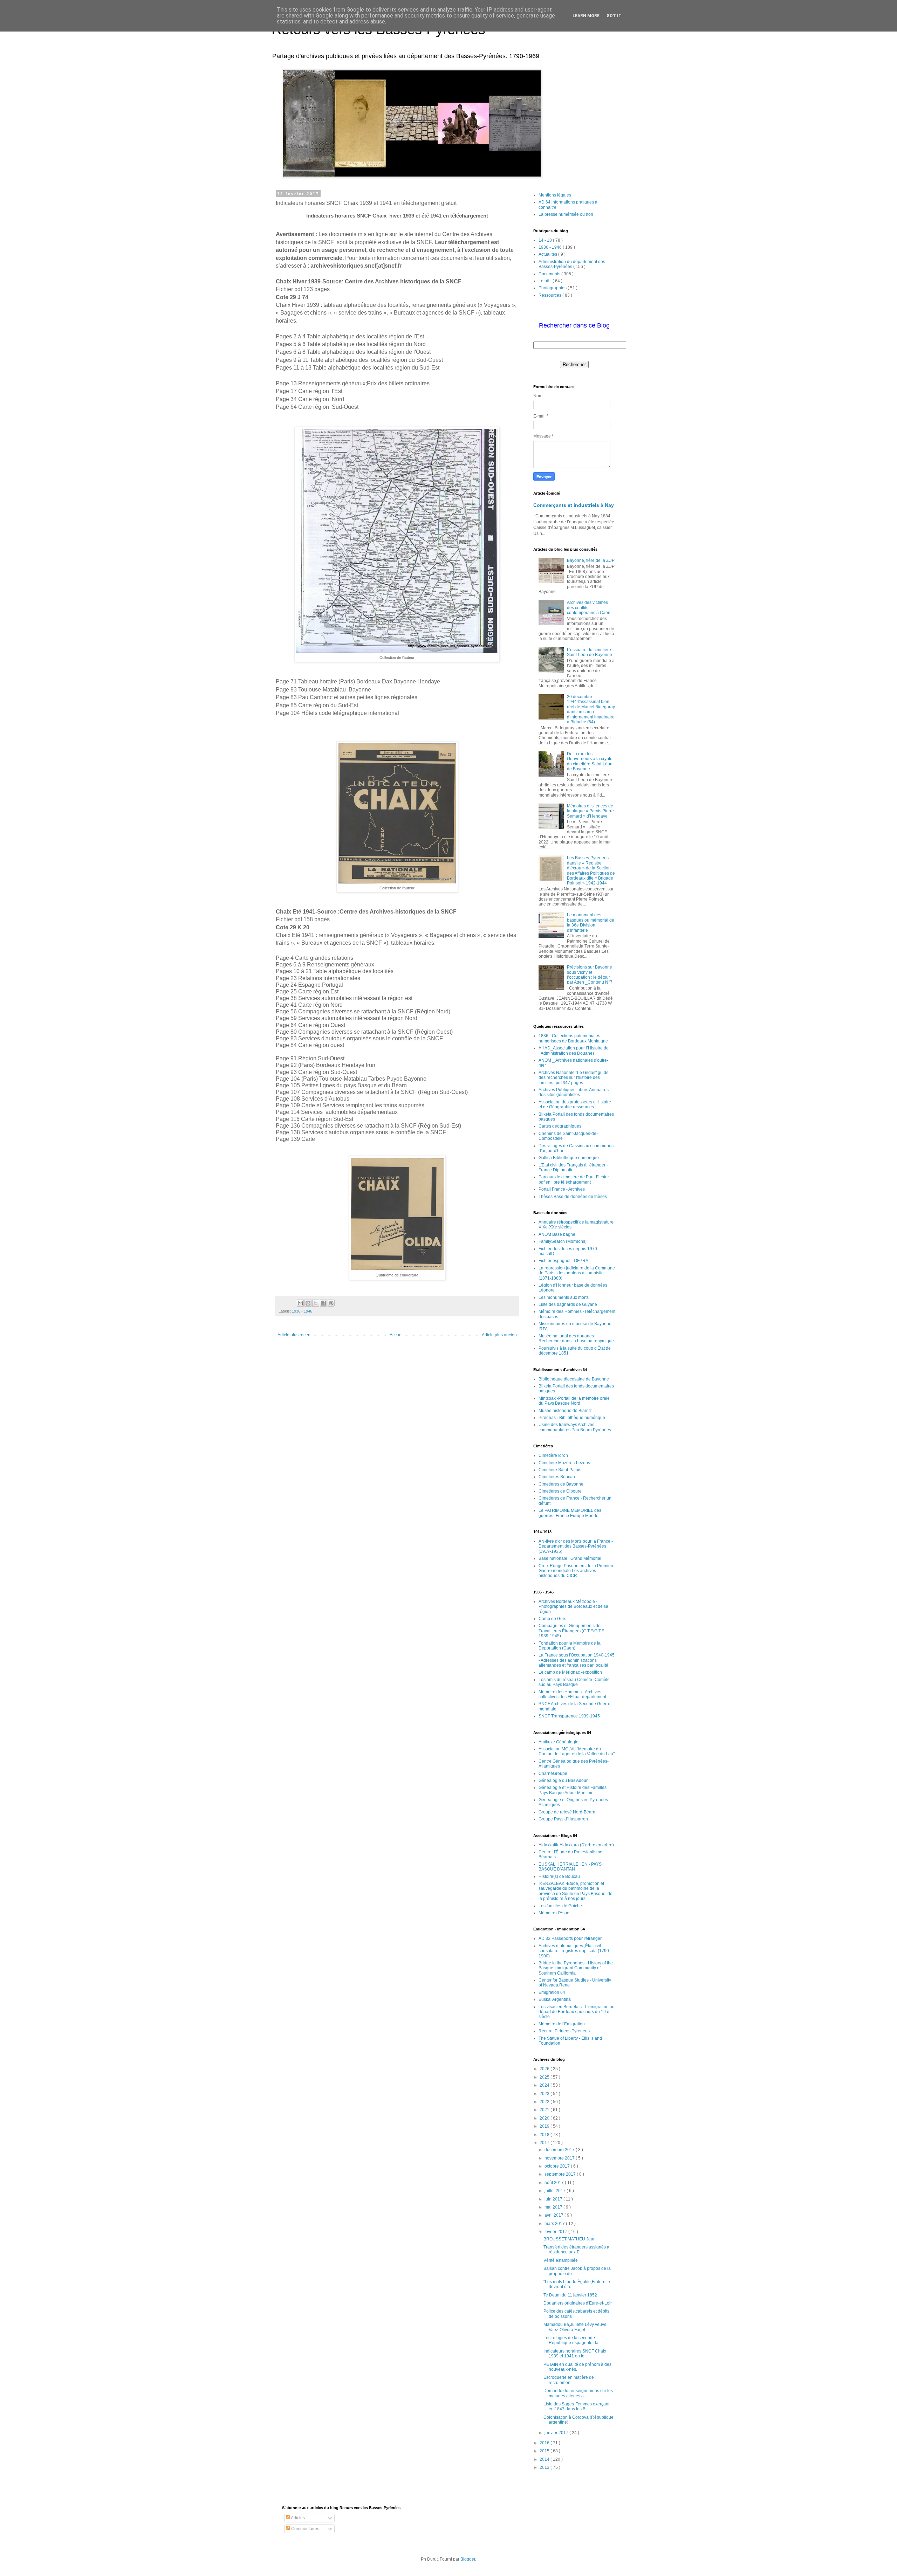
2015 (545, 2451)
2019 (545, 2126)
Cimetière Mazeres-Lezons (564, 1463)
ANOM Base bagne (557, 1234)
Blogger (468, 2559)
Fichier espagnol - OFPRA (563, 1261)
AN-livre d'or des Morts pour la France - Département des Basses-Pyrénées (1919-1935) (576, 1546)
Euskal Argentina (555, 1999)
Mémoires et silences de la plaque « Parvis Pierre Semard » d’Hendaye (590, 811)
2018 (545, 2135)
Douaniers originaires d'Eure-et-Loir (578, 2303)
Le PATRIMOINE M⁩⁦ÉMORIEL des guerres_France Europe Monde (570, 1513)
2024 (545, 2085)
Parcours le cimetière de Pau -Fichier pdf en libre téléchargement (574, 1179)
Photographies (553, 288)
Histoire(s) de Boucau (559, 1876)
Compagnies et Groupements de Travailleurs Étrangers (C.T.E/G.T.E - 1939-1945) (573, 1631)
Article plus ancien (499, 1335)
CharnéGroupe (553, 1773)
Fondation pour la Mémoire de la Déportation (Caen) (570, 1646)
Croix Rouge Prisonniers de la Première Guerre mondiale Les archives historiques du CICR (577, 1571)
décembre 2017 (560, 2150)
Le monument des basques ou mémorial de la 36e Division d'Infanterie (591, 922)
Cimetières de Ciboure (560, 1491)
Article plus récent (295, 1335)
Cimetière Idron (553, 1455)
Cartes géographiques (560, 1126)
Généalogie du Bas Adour (563, 1781)
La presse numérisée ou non (566, 214)
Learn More (586, 16)
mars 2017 (555, 2224)
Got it (614, 16)
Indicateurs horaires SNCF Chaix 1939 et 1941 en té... (575, 2354)
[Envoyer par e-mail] (300, 1303)
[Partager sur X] (316, 1303)
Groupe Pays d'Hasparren (563, 1819)
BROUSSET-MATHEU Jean (570, 2239)
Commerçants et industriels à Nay (574, 505)
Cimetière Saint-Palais (560, 1470)
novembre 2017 (560, 2158)
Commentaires (305, 2529)
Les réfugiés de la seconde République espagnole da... (573, 2340)
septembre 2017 (561, 2174)
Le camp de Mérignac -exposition (570, 1672)
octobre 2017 (558, 2166)
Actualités (548, 254)
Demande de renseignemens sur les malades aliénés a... (578, 2393)
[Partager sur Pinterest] (331, 1303)
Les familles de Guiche (560, 1906)
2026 (545, 2069)
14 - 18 (546, 240)
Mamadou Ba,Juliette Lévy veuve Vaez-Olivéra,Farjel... (575, 2327)
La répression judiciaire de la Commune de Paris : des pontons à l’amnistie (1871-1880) (577, 1273)
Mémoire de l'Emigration (562, 2024)
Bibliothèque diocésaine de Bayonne (574, 1379)
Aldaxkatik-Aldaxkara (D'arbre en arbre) (576, 1845)
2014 (545, 2459)
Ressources (550, 295)
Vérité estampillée (561, 2260)
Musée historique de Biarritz (565, 1411)
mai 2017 (554, 2207)
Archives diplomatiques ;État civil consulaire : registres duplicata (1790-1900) (574, 1951)
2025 (545, 2077)
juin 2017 (554, 2199)
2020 (545, 2118)
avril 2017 (554, 2215)
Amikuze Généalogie (559, 1742)
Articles (297, 2518)
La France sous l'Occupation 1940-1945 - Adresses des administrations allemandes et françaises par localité (577, 1660)
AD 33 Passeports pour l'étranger (570, 1938)
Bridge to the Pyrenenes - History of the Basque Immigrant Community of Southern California (576, 1968)
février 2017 (556, 2232)
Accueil (397, 1335)
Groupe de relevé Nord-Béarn (567, 1812)
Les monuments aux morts (564, 1297)
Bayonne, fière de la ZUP (591, 560)
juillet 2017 (556, 2191)
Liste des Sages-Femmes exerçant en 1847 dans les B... (576, 2406)
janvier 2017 (557, 2433)
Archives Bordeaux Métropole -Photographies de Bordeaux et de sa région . (573, 1607)
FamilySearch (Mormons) (563, 1241)
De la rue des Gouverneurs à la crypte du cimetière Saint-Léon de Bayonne (590, 761)
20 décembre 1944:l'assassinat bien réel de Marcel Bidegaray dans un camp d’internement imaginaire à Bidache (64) (591, 709)
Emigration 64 (552, 1992)
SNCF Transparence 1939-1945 (569, 1716)
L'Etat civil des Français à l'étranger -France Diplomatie (573, 1168)
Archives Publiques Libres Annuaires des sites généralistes (574, 1092)
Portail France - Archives (562, 1189)
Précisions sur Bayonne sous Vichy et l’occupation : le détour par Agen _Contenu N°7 (590, 975)
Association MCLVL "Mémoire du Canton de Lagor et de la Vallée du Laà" (577, 1751)
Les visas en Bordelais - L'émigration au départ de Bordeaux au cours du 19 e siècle (577, 2012)
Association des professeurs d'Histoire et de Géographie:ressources (575, 1104)
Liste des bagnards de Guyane (568, 1304)
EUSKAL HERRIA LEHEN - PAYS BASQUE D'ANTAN (570, 1867)
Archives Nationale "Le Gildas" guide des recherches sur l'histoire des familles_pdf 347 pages (574, 1078)
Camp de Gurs (552, 1619)
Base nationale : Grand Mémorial (570, 1558)
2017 (545, 2143)
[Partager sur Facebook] (323, 1303)
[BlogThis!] (308, 1303)
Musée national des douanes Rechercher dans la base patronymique (576, 1338)
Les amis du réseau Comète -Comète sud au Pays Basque (574, 1682)
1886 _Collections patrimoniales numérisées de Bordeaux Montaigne (573, 1038)
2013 (545, 2467)
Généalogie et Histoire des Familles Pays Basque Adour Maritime (573, 1790)
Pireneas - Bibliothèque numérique (572, 1418)
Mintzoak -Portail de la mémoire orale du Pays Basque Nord (574, 1401)
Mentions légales (555, 195)
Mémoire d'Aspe (554, 1913)
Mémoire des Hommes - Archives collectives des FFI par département (572, 1694)
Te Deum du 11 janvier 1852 (570, 2295)
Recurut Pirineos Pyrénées (564, 2031)
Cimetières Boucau (557, 1477)
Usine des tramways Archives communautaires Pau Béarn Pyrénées (575, 1427)
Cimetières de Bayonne (561, 1484)
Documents (550, 274)
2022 (545, 2102)
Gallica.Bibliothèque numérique (569, 1158)
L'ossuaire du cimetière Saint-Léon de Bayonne (590, 652)
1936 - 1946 (302, 1311)
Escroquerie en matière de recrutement (569, 2380)
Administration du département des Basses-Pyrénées (572, 264)
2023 (545, 2094)
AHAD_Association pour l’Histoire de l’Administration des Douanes (574, 1051)
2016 (545, 2443)
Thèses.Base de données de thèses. (573, 1197)
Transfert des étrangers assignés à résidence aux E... (576, 2250)
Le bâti (546, 281)
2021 (545, 2110)
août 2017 (555, 2183)
